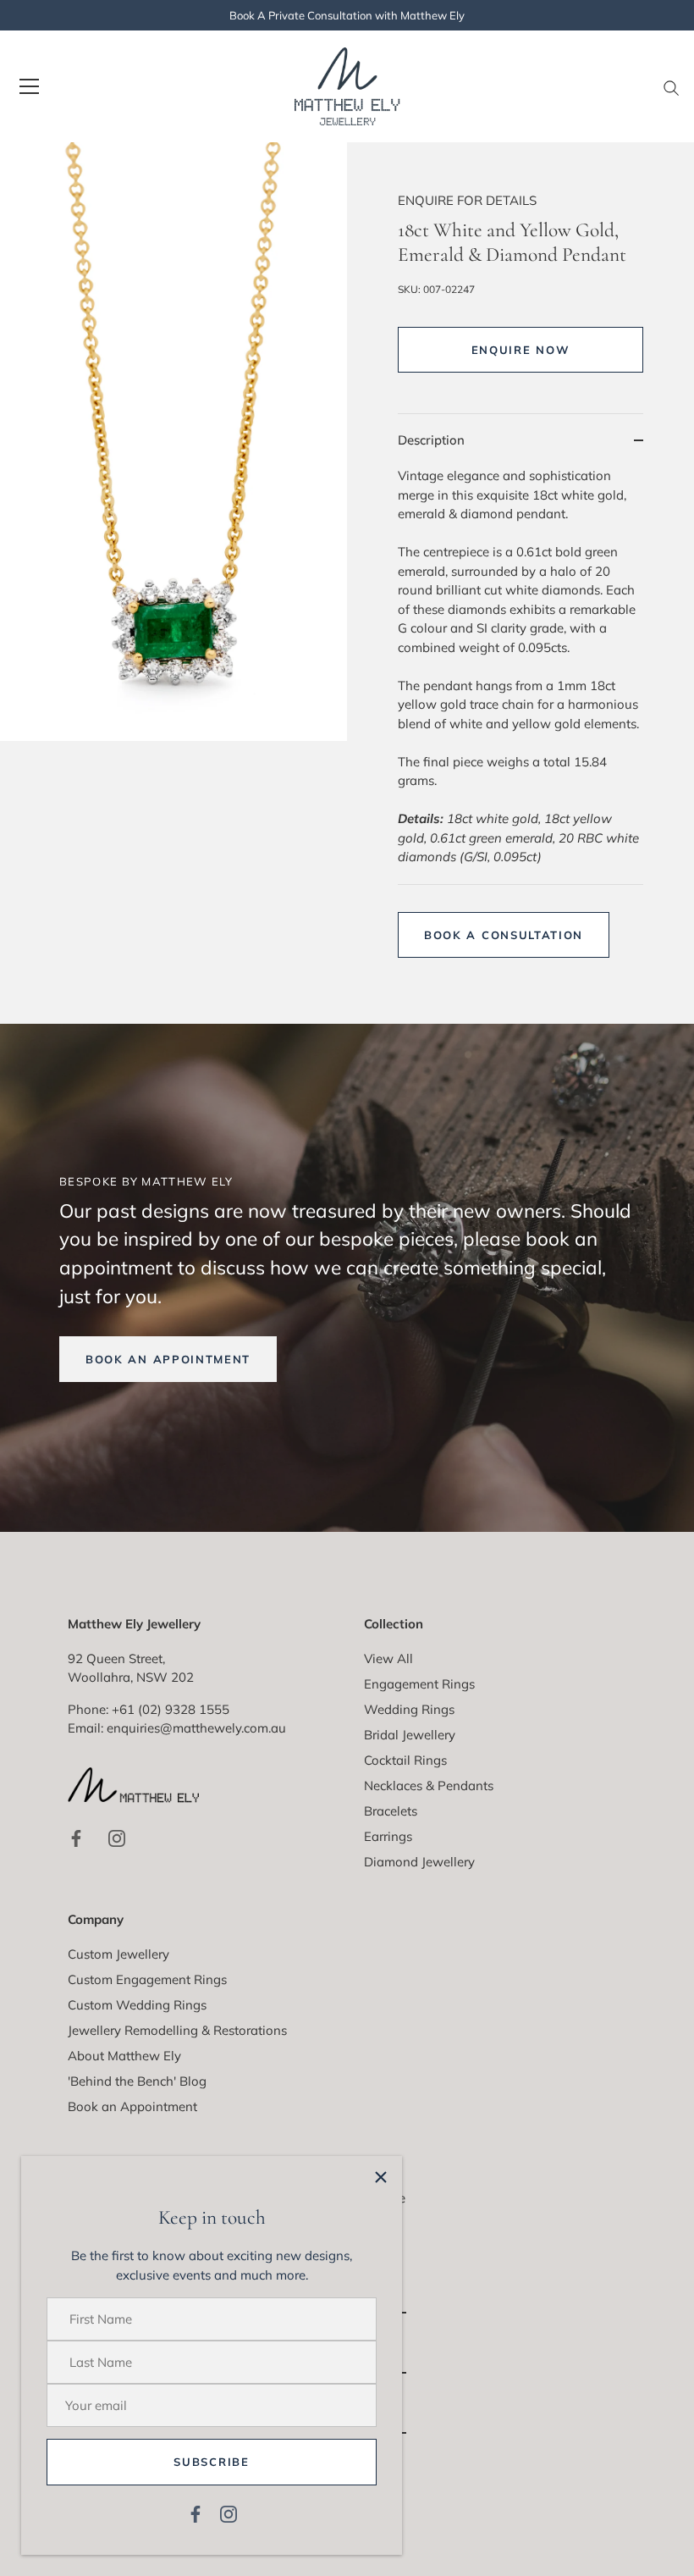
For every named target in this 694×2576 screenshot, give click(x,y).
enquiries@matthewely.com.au (196, 1728)
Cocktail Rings (405, 1760)
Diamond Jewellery (419, 1862)
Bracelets (391, 1811)
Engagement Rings (419, 1684)
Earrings (388, 1836)
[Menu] (30, 86)
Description (431, 440)
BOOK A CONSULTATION (504, 935)
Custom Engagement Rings (147, 1979)
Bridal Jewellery (410, 1735)
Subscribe (211, 2462)
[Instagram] (229, 2513)
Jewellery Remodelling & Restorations (177, 2030)
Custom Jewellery (118, 1954)
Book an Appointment (132, 2106)
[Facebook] (196, 2513)
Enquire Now (521, 350)
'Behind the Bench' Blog (137, 2081)
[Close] (381, 2177)
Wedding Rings (409, 1709)
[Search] (671, 89)
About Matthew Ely (124, 2056)
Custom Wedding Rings (137, 2005)
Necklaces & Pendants (429, 1786)
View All (388, 1658)
